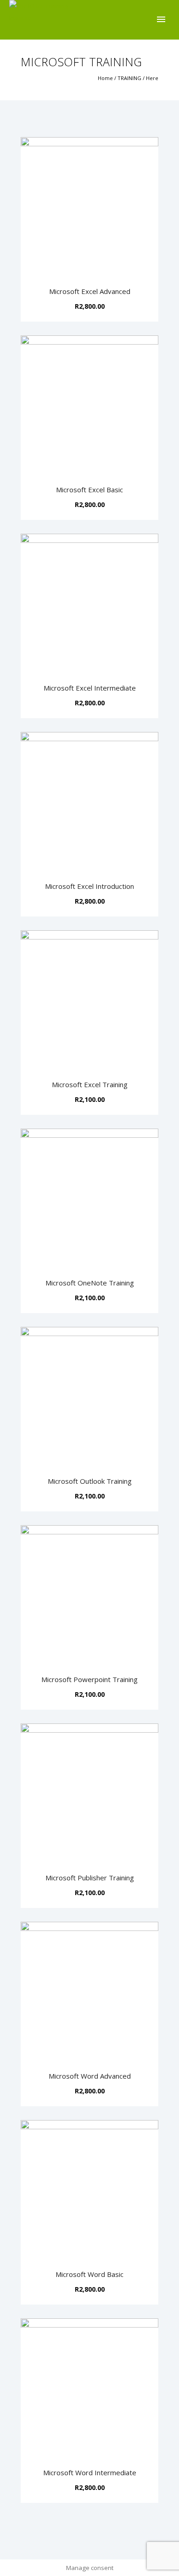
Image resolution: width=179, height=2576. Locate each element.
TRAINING (129, 78)
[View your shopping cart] (146, 20)
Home (105, 78)
